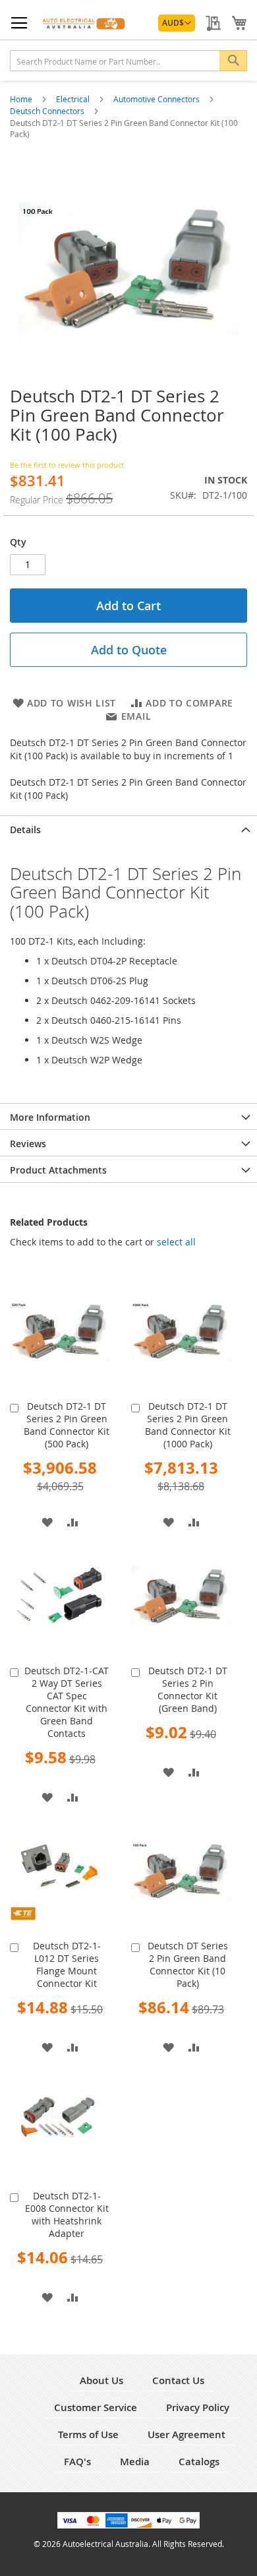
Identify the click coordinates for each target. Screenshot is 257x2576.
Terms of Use (88, 2435)
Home (22, 99)
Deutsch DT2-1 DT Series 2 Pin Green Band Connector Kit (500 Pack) (67, 1425)
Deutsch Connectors (48, 111)
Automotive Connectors (157, 99)
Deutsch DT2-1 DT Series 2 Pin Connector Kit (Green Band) (188, 1689)
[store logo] (84, 23)
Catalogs (199, 2462)
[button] (177, 23)
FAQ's (77, 2462)
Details (25, 830)
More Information (50, 1117)
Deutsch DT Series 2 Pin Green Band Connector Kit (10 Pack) (188, 1964)
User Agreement (186, 2435)
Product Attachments (58, 1170)
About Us (101, 2380)
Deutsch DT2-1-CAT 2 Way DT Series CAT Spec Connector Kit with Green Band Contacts (67, 1702)
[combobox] (128, 61)
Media (135, 2462)
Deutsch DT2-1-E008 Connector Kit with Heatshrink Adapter (67, 2215)
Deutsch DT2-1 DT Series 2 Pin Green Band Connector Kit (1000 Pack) (188, 1425)
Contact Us (178, 2380)
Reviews (28, 1144)
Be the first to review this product (67, 465)
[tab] (128, 829)
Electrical (74, 99)
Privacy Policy (198, 2407)
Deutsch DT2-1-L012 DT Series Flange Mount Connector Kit (67, 1964)
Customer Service (96, 2407)
